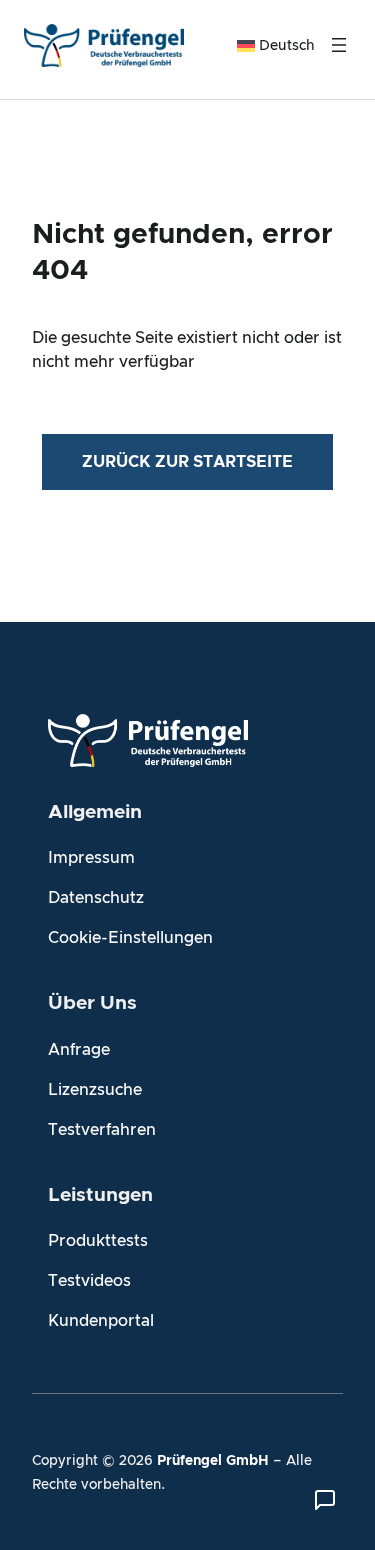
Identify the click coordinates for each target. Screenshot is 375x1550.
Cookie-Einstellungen (130, 938)
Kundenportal (101, 1321)
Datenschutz (96, 898)
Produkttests (98, 1241)
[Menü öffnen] (339, 45)
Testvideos (89, 1281)
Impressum (91, 858)
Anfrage (79, 1050)
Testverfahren (102, 1130)
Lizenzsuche (95, 1090)
